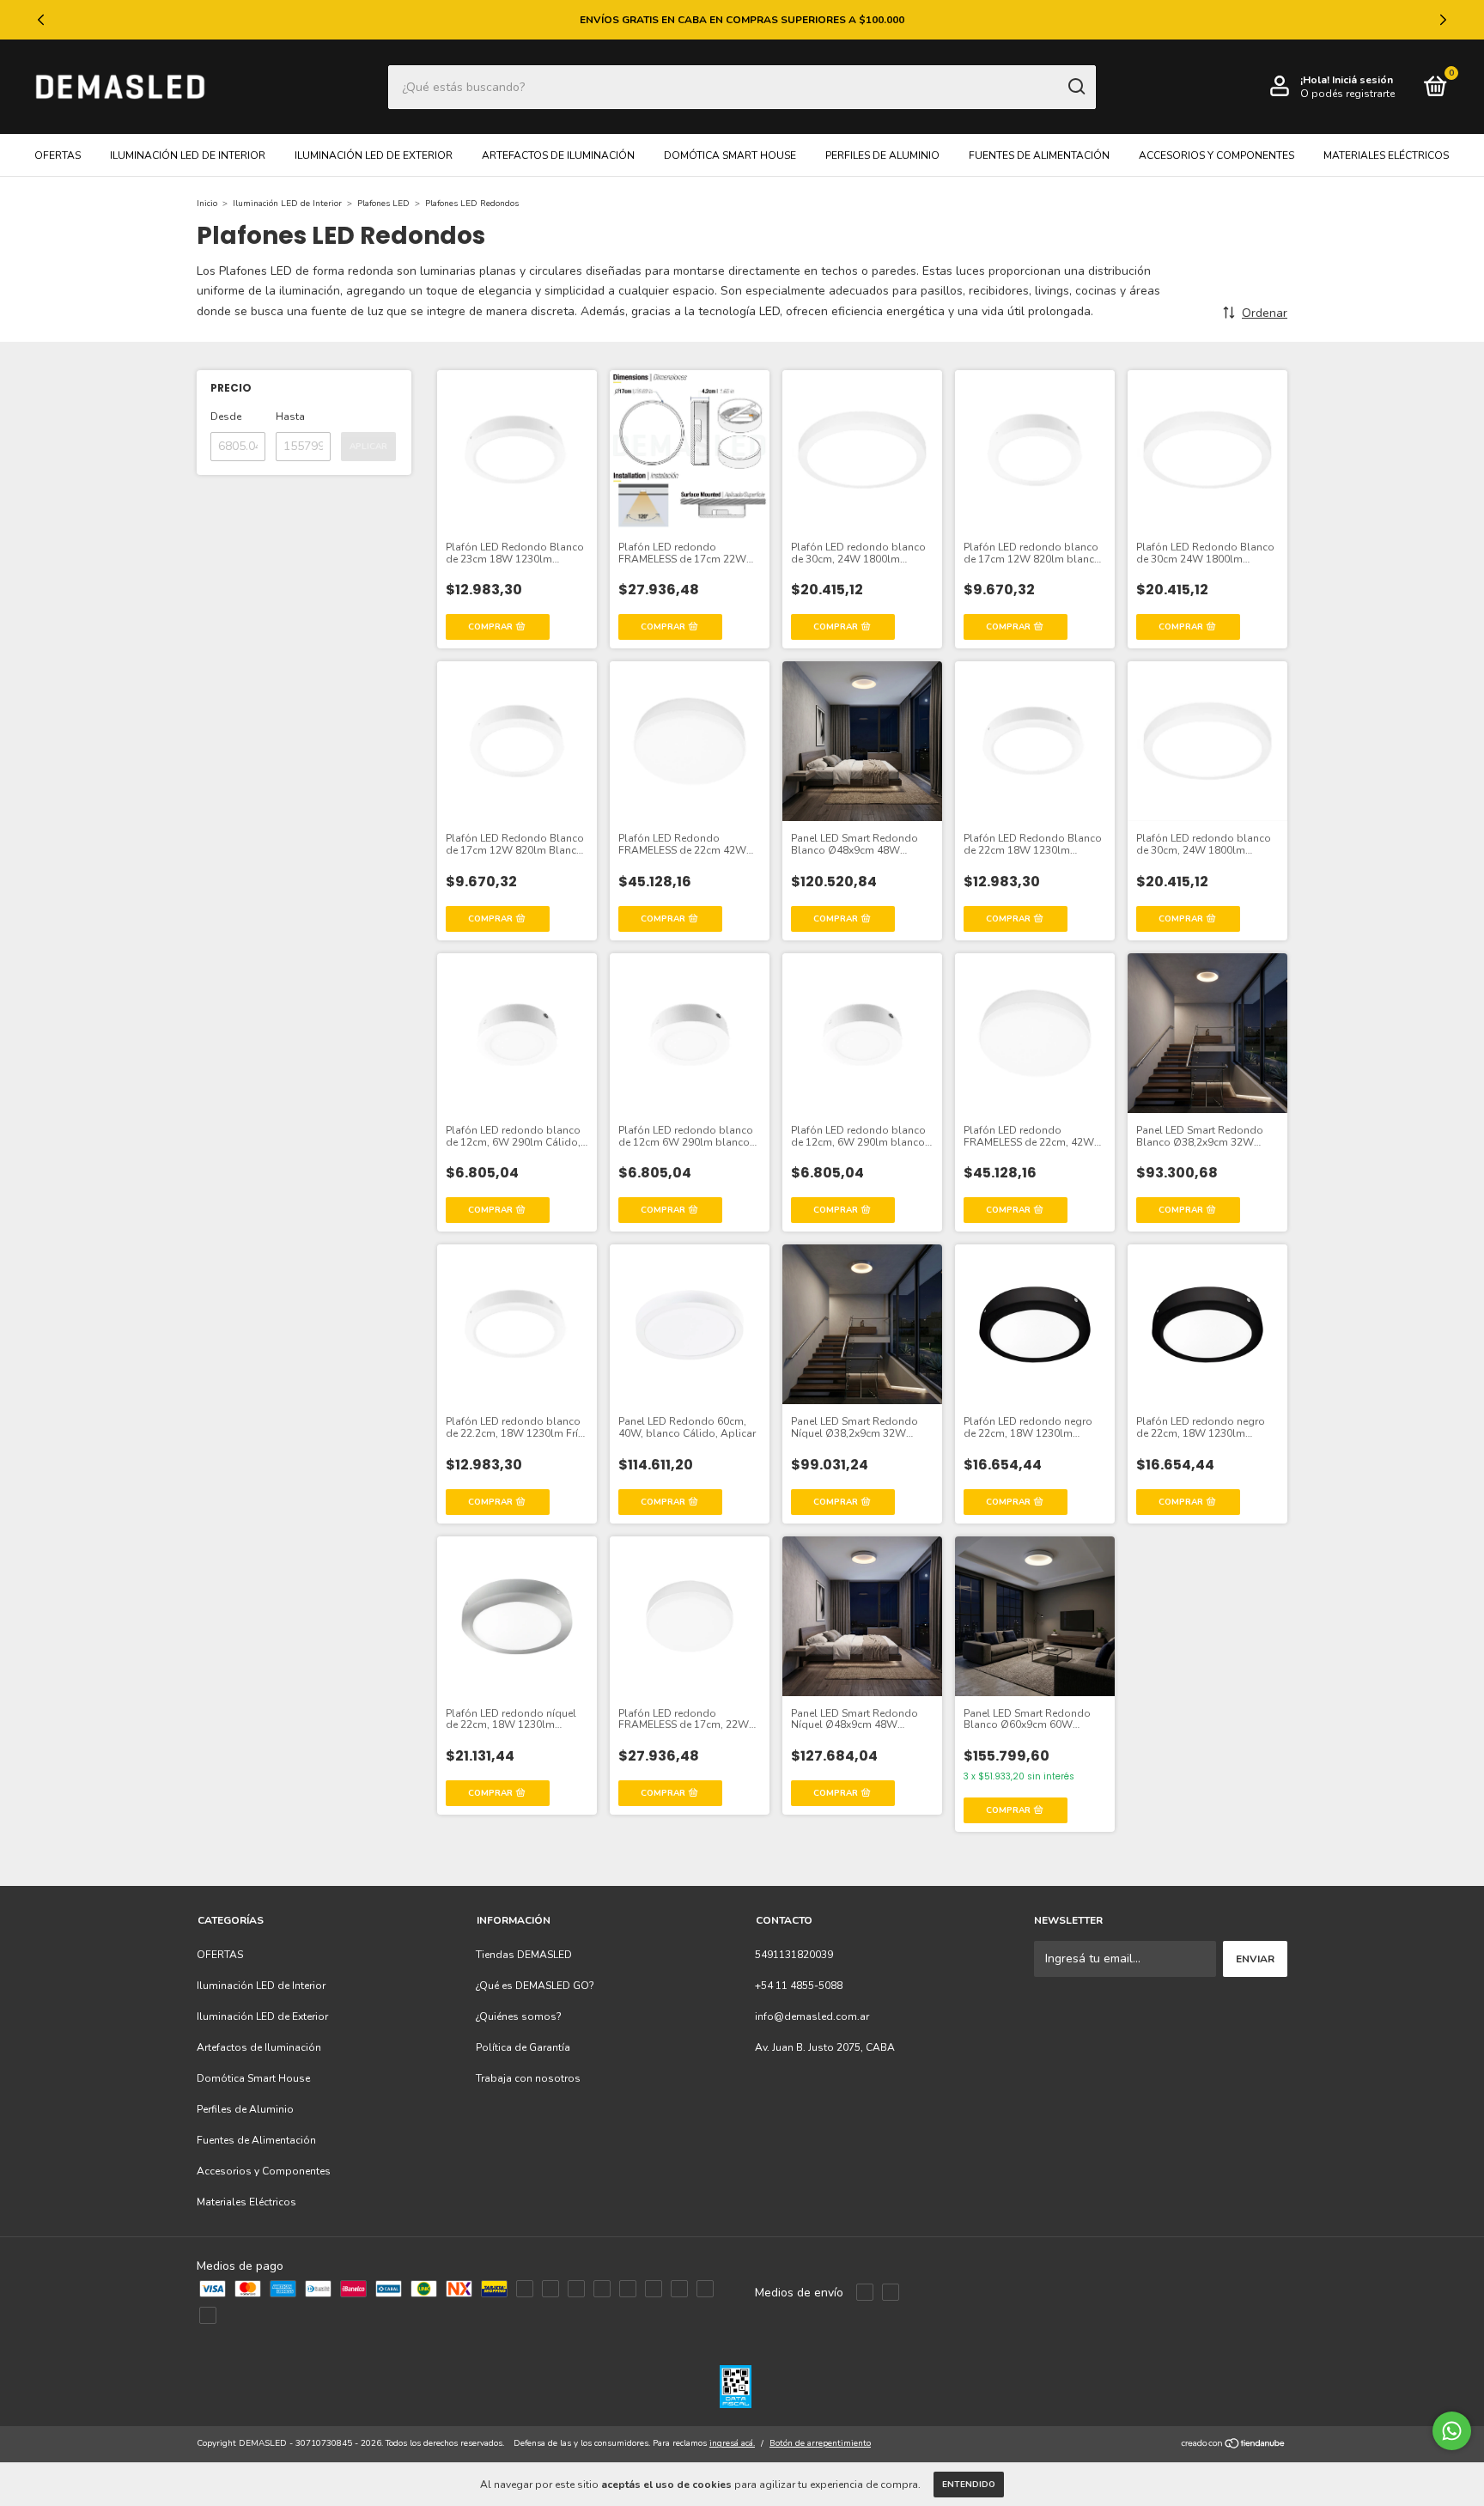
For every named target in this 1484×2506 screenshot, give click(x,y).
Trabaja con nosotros (528, 2078)
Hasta (290, 417)
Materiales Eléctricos (1386, 155)
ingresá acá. (732, 2443)
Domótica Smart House (730, 155)
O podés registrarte (1347, 94)
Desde (226, 417)
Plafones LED (383, 204)
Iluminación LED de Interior (188, 155)
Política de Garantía (523, 2047)
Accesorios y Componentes (1216, 155)
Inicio (207, 204)
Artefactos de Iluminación (558, 155)
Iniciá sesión (1362, 80)
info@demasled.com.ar (812, 2016)
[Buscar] (1076, 87)
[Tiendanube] (1234, 2445)
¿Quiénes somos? (519, 2016)
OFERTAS (58, 155)
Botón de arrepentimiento (820, 2443)
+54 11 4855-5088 (799, 1986)
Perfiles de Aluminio (882, 155)
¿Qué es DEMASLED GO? (535, 1986)
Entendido (969, 2485)
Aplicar (368, 447)
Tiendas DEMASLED (524, 1955)
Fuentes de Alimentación (1039, 155)
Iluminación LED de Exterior (374, 155)
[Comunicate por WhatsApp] (1452, 2431)
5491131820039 (794, 1955)
